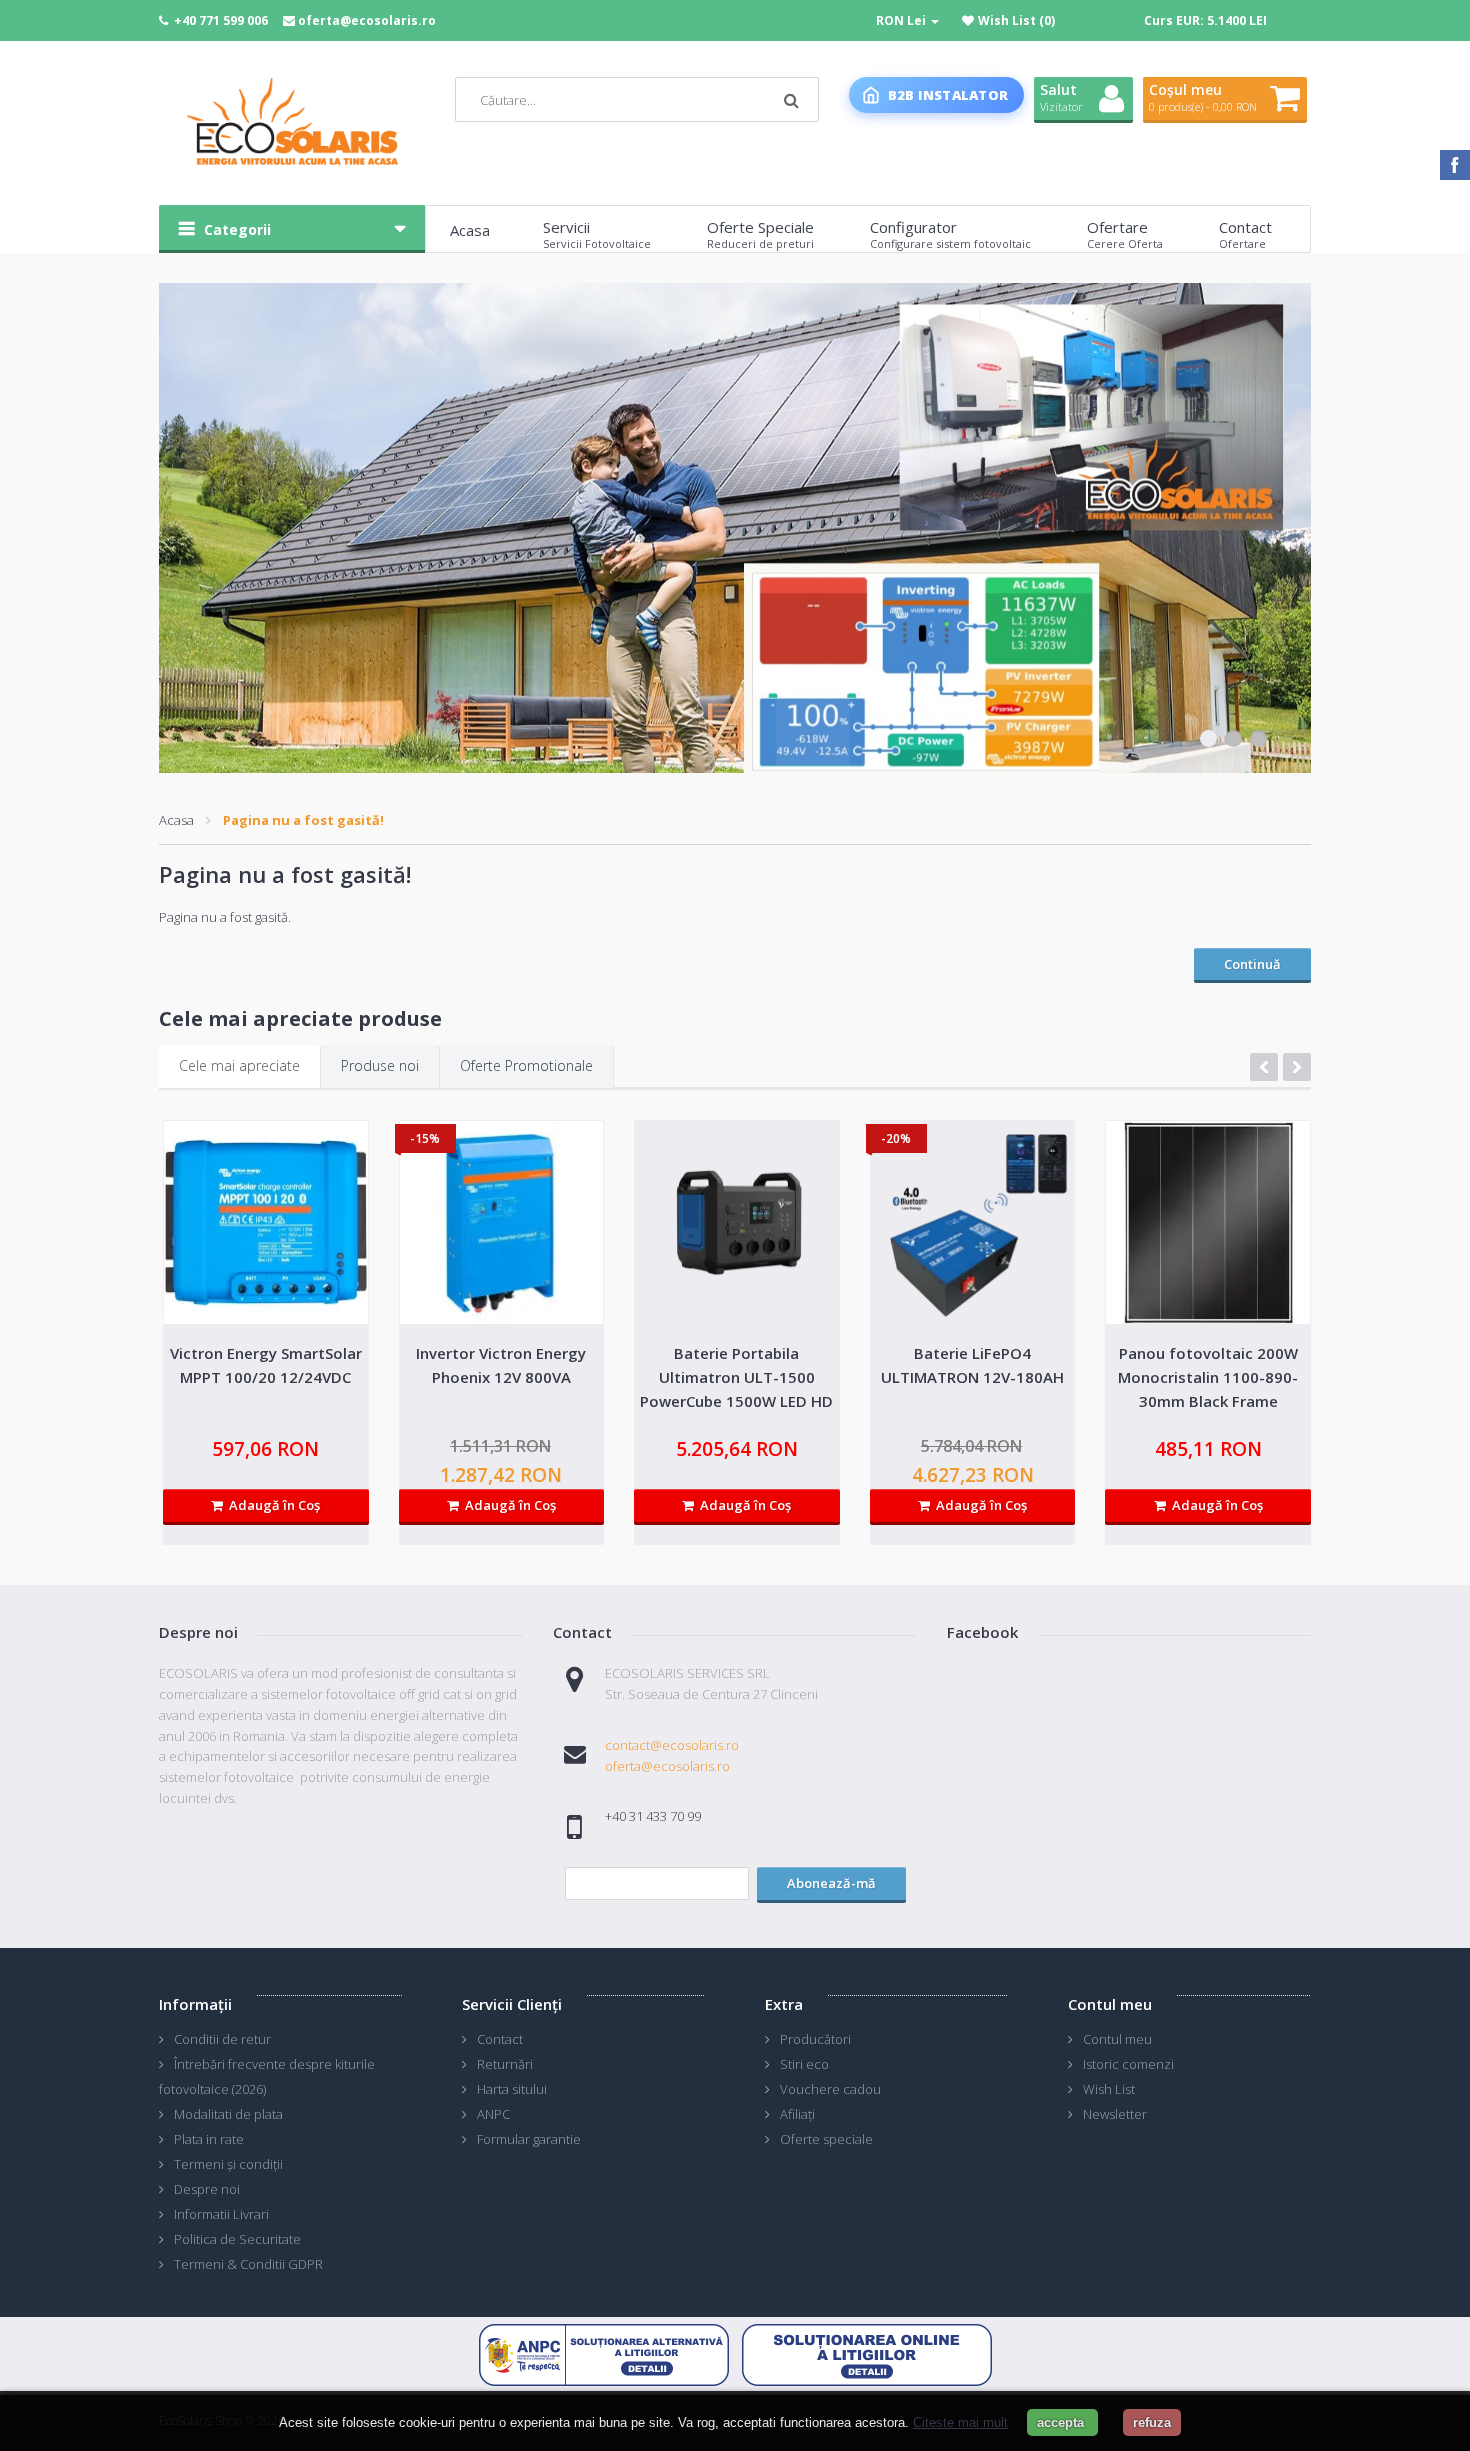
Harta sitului (512, 2089)
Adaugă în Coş (271, 1505)
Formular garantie (529, 2139)
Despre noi (207, 2189)
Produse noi (380, 1065)
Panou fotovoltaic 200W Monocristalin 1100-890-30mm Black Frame (1208, 1377)
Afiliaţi (797, 2114)
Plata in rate (209, 2139)
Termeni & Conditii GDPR (248, 2264)
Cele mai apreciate (239, 1065)
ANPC (493, 2114)
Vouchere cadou (830, 2089)
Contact (500, 2039)
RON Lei (902, 20)
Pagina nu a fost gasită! (303, 820)
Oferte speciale (826, 2139)
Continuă (1252, 964)
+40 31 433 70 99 (653, 1816)
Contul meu (1117, 2039)
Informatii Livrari (221, 2214)
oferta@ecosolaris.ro (367, 20)
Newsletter (1115, 2114)
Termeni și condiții (228, 2164)
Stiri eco (804, 2064)
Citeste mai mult (960, 2422)
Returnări (505, 2064)
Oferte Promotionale (526, 1065)
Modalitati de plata (228, 2114)
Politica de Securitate (237, 2239)
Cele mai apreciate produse (300, 1018)
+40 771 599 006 (221, 20)
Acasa (176, 820)
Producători (815, 2039)
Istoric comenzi (1128, 2064)
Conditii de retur (222, 2039)
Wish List (1109, 2089)
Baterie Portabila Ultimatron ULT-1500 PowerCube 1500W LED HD (736, 1377)
